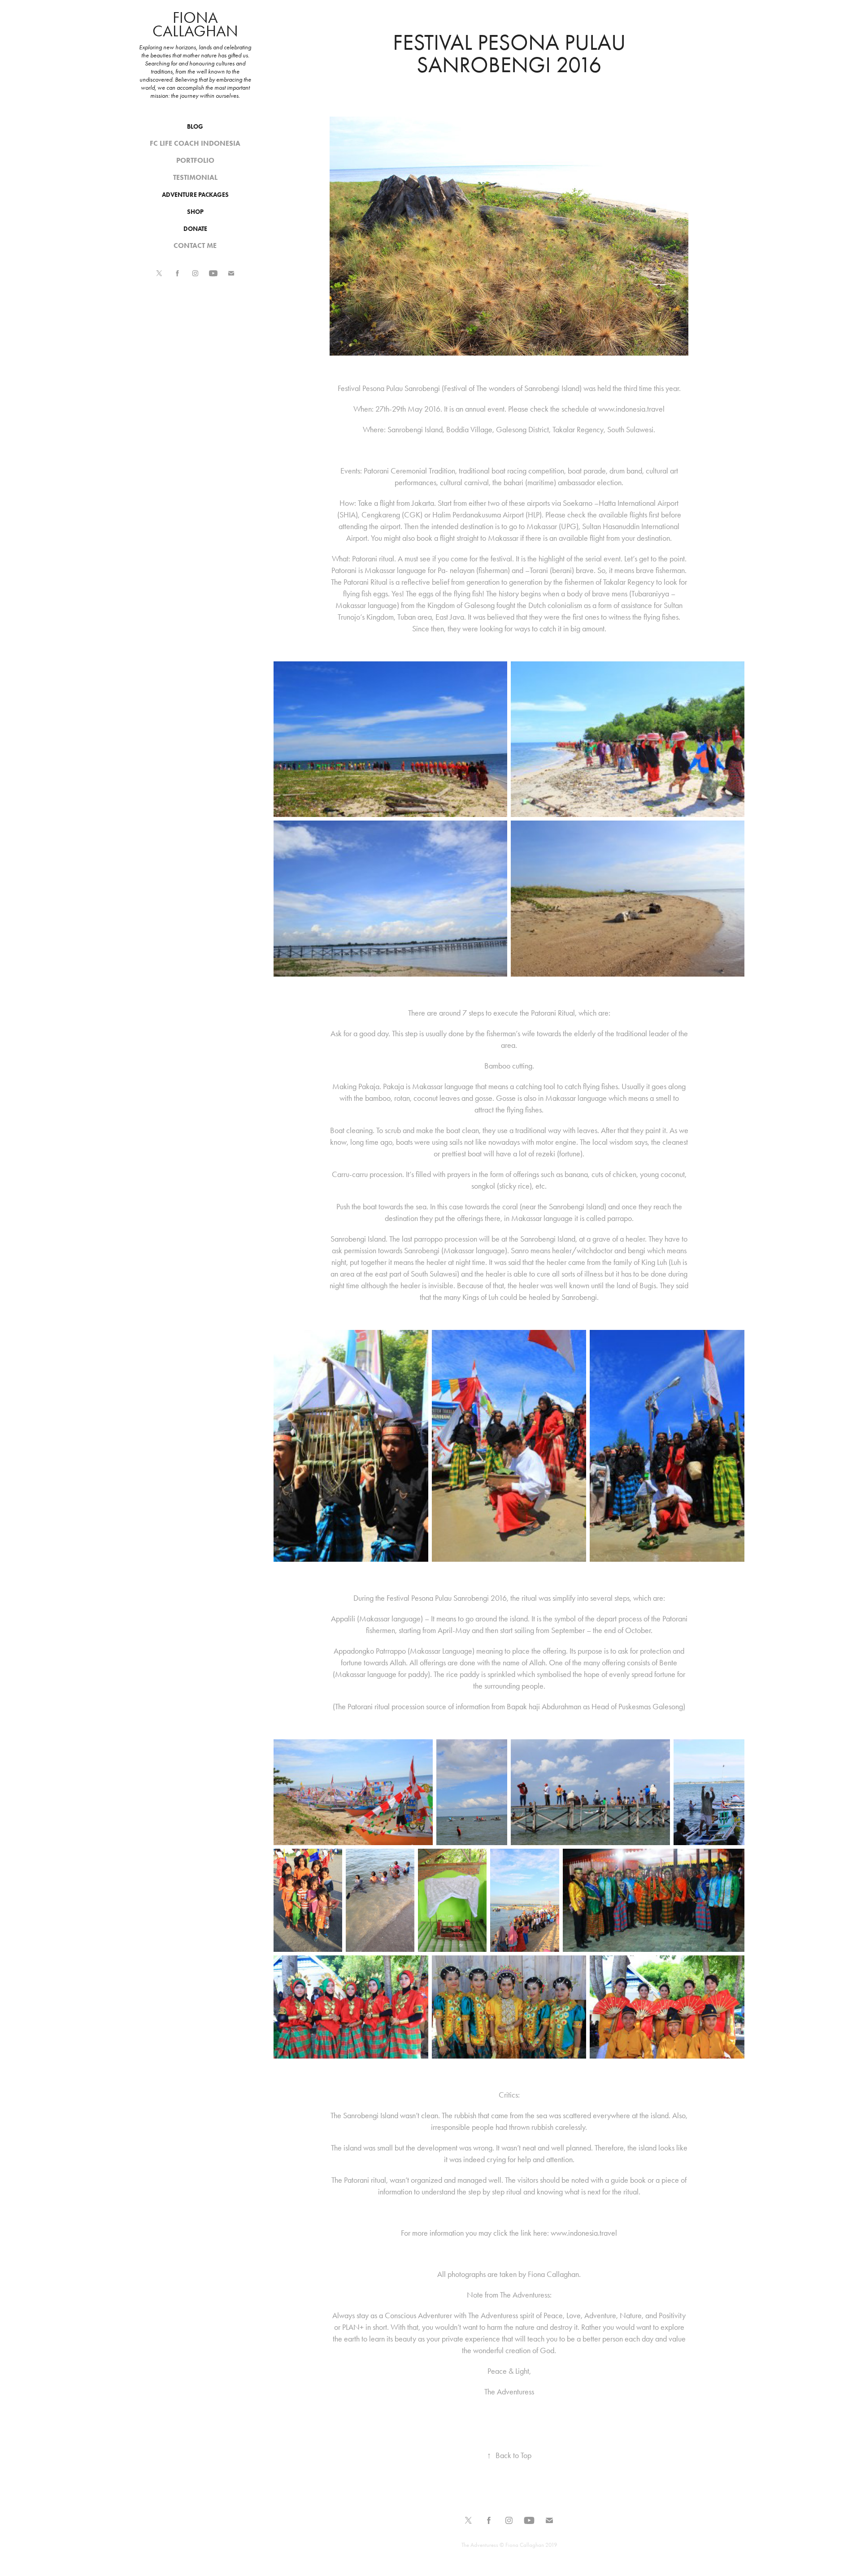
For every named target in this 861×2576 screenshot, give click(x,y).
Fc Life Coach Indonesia (195, 143)
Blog (195, 127)
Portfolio (195, 160)
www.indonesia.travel (631, 409)
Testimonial (195, 177)
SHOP (195, 212)
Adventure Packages (195, 195)
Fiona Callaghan (195, 24)
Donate (195, 229)
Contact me (195, 245)
